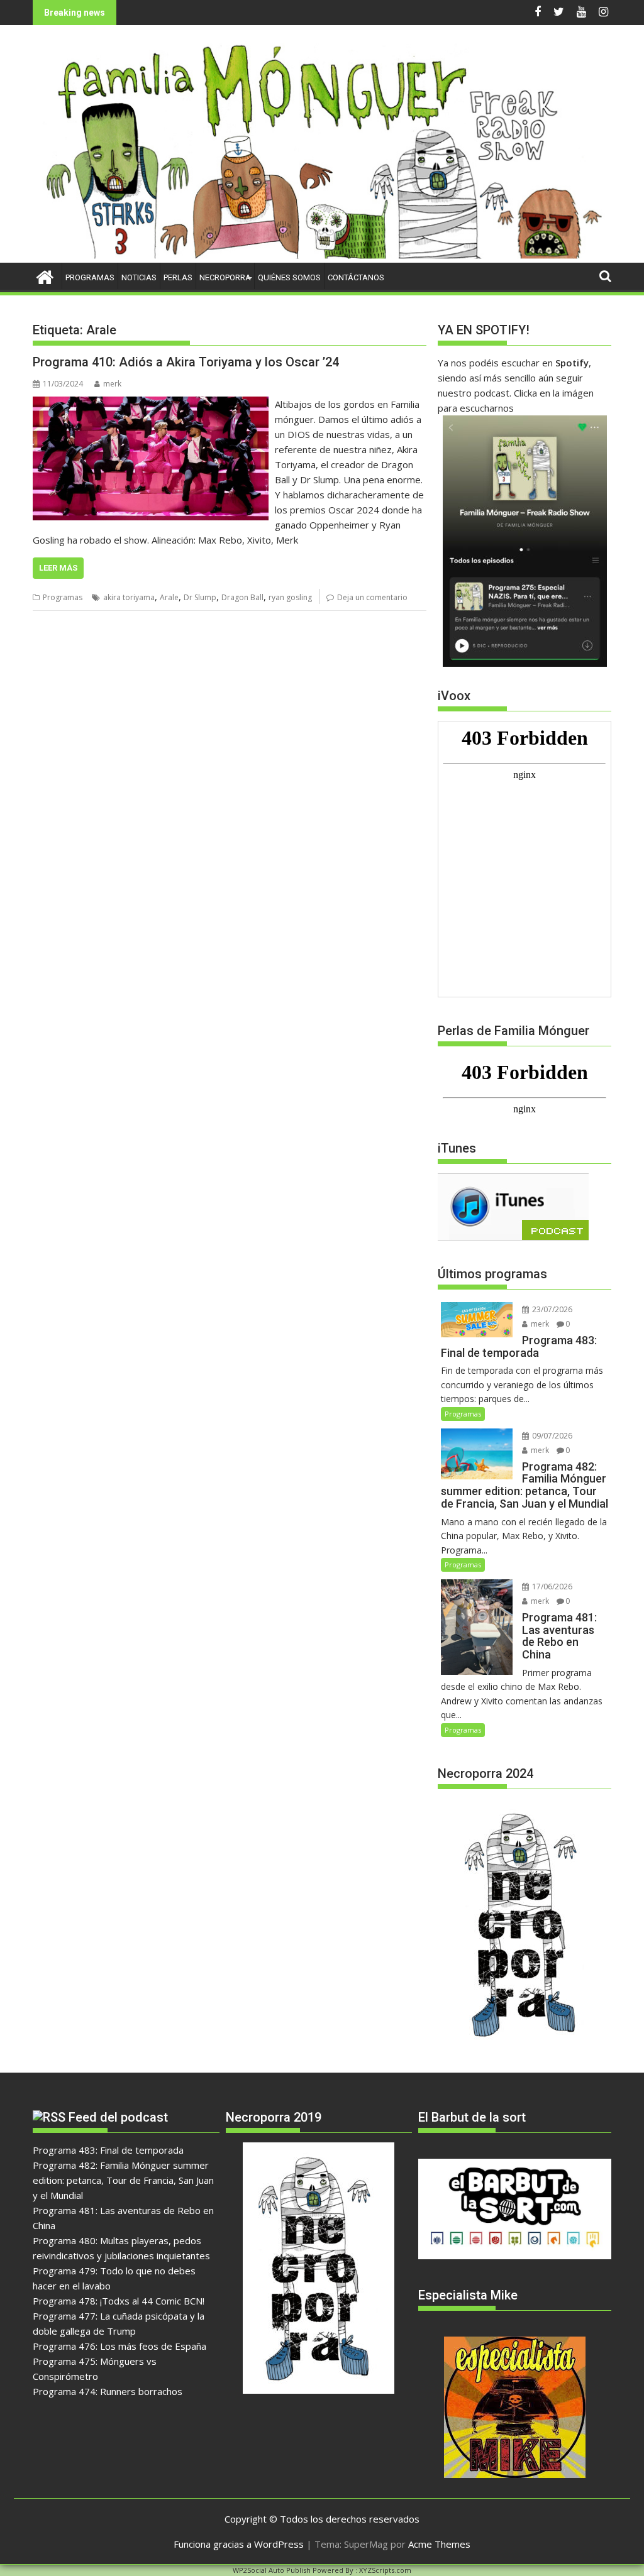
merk (112, 384)
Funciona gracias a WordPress (239, 2544)
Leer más (58, 568)
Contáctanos (356, 277)
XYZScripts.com (385, 2570)
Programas (90, 277)
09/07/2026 (551, 1436)
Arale (169, 597)
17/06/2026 (551, 1587)
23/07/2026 (551, 1309)
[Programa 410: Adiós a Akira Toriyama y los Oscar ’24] (151, 404)
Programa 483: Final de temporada (108, 2150)
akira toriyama (129, 597)
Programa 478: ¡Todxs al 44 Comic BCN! (119, 2301)
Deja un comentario (372, 597)
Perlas (178, 277)
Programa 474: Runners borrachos (108, 2391)
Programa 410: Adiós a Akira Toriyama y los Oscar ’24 (186, 362)
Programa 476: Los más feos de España (119, 2346)
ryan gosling (290, 597)
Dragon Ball (242, 597)
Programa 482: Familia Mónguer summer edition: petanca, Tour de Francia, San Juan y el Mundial (123, 2180)
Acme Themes (439, 2544)
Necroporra (225, 277)
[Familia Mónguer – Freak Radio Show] (322, 255)
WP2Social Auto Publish (272, 2570)
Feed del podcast (118, 2117)
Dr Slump (200, 597)
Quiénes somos (289, 277)
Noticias (139, 277)
